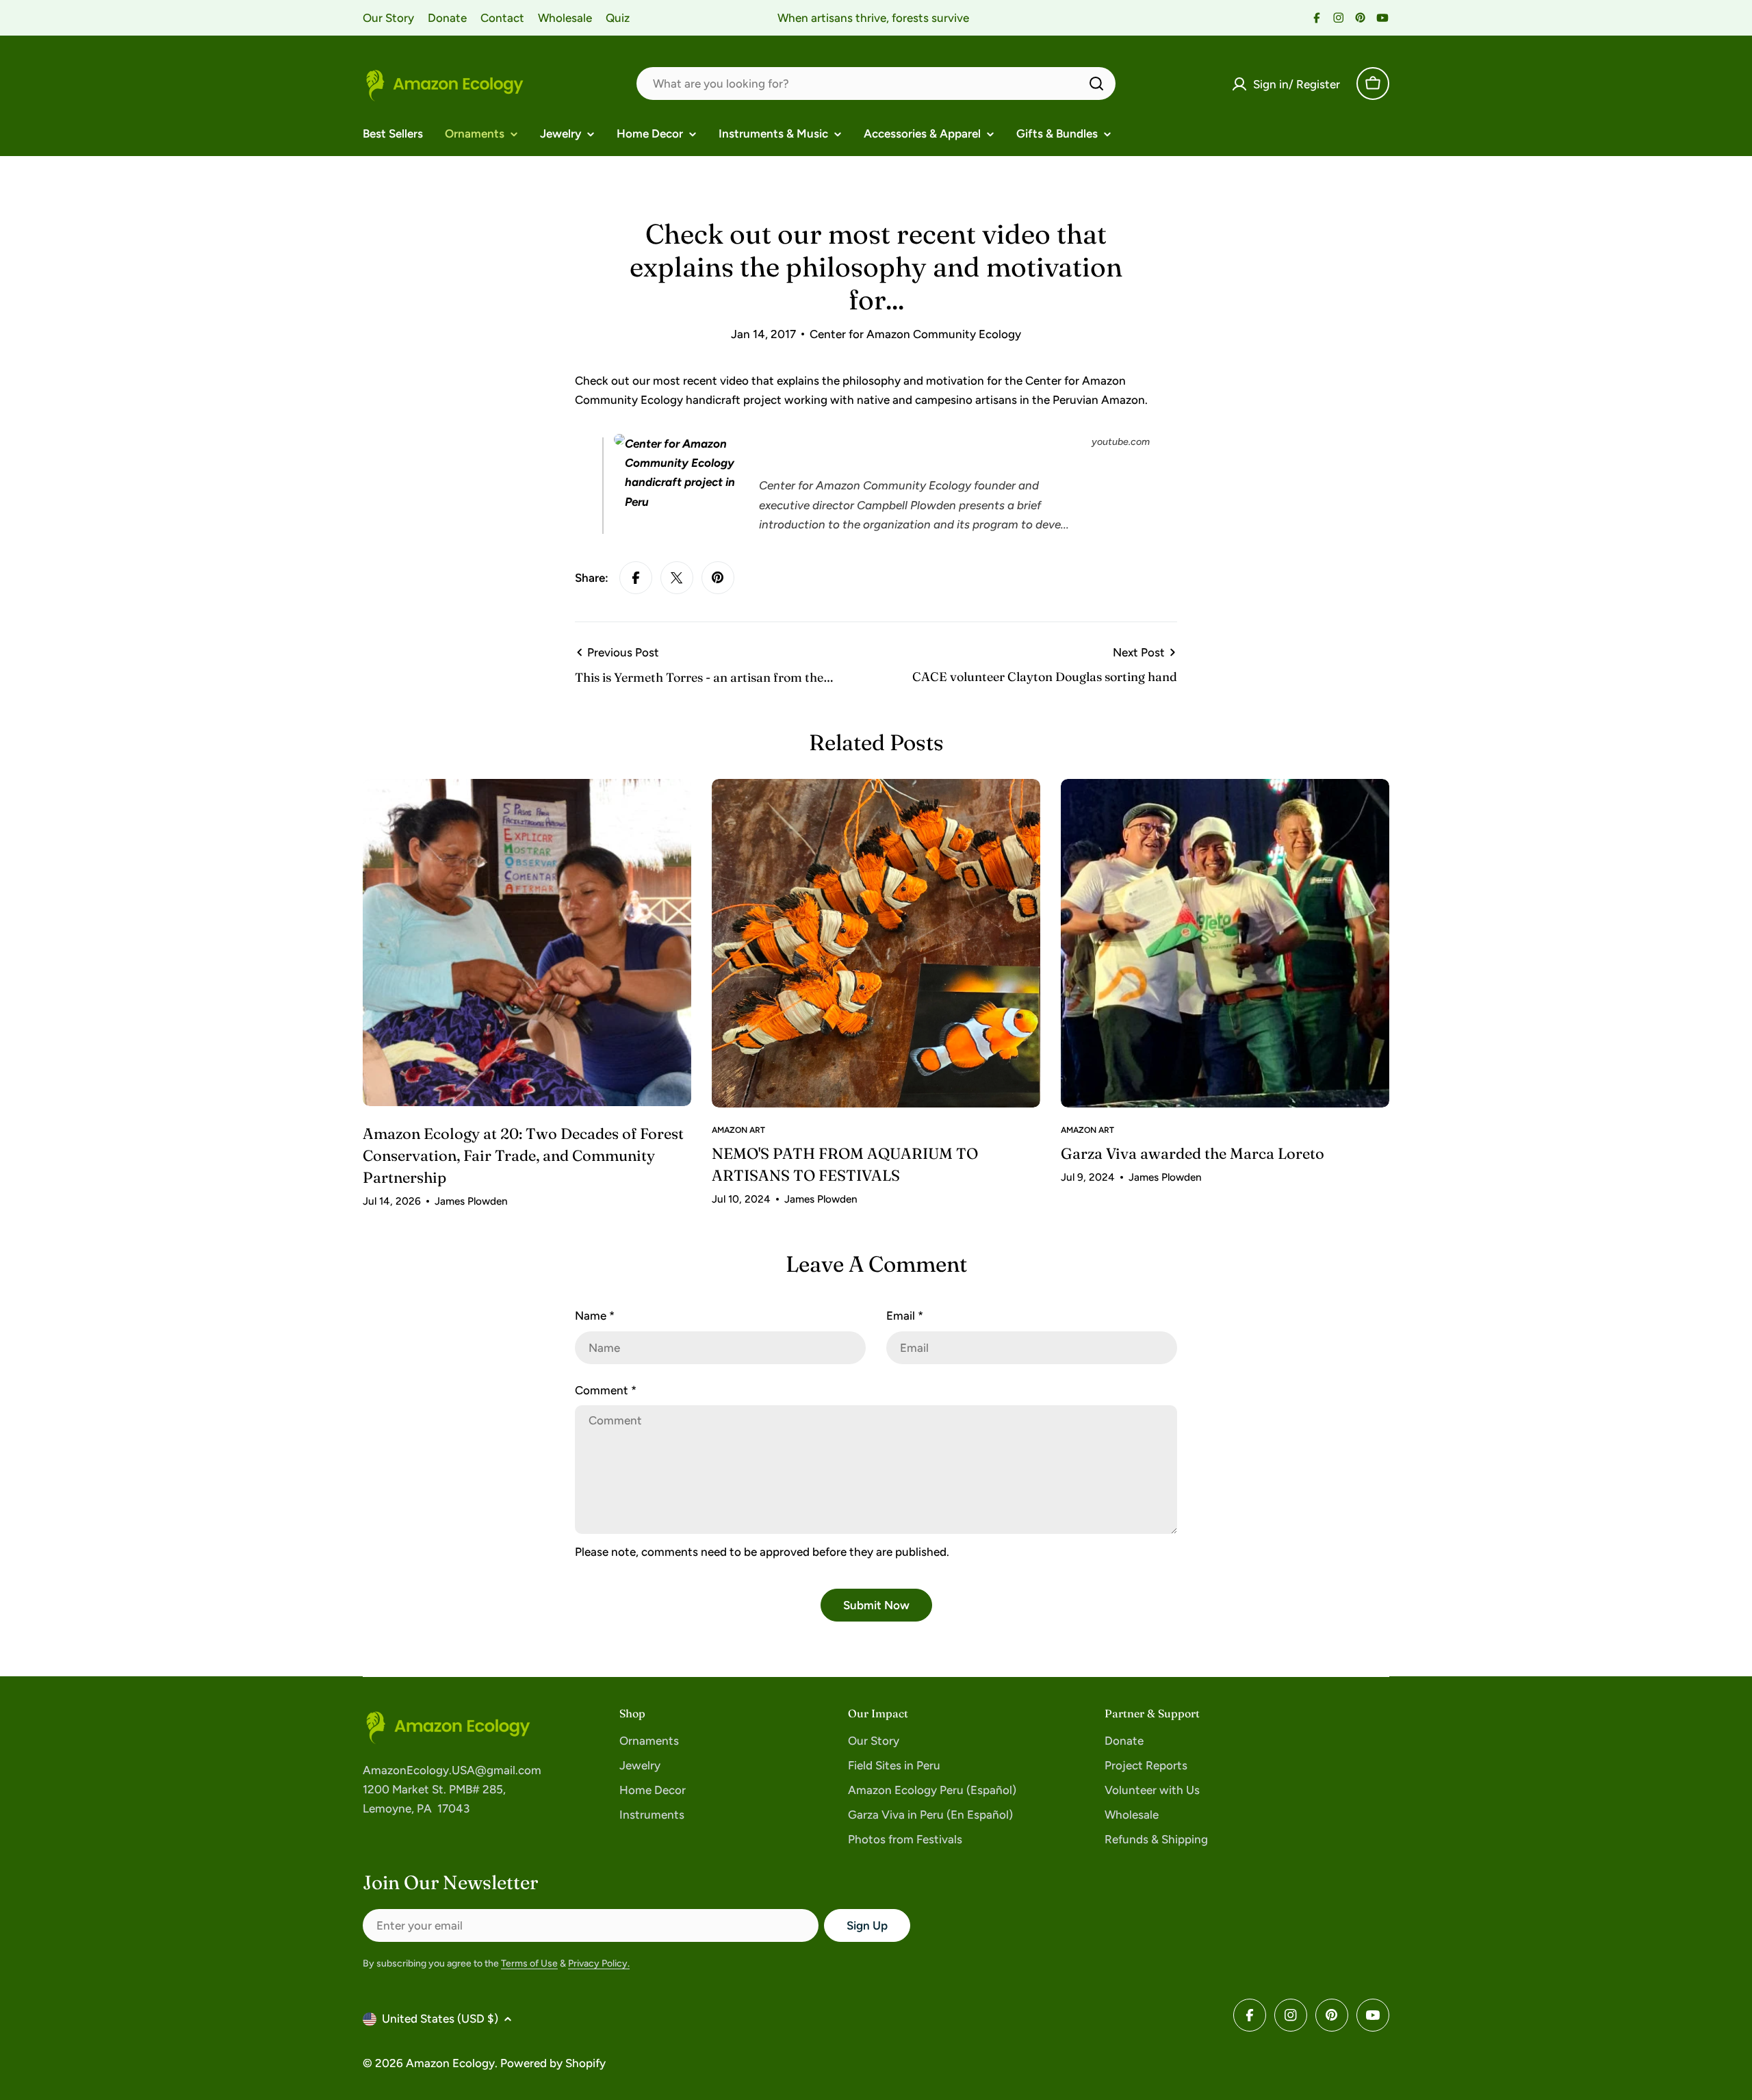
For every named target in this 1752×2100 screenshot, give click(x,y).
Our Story (388, 18)
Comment (606, 1390)
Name (595, 1316)
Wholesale (565, 18)
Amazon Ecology (450, 2063)
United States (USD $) (440, 2019)
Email (905, 1316)
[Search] (1096, 84)
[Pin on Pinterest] (718, 578)
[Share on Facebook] (636, 578)
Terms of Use (529, 1963)
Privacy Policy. (599, 1963)
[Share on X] (677, 578)
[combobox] (876, 84)
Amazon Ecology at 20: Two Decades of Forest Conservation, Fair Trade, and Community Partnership (523, 1155)
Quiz (618, 18)
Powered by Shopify (553, 2063)
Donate (447, 18)
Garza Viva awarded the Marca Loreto (1193, 1153)
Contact (502, 18)
